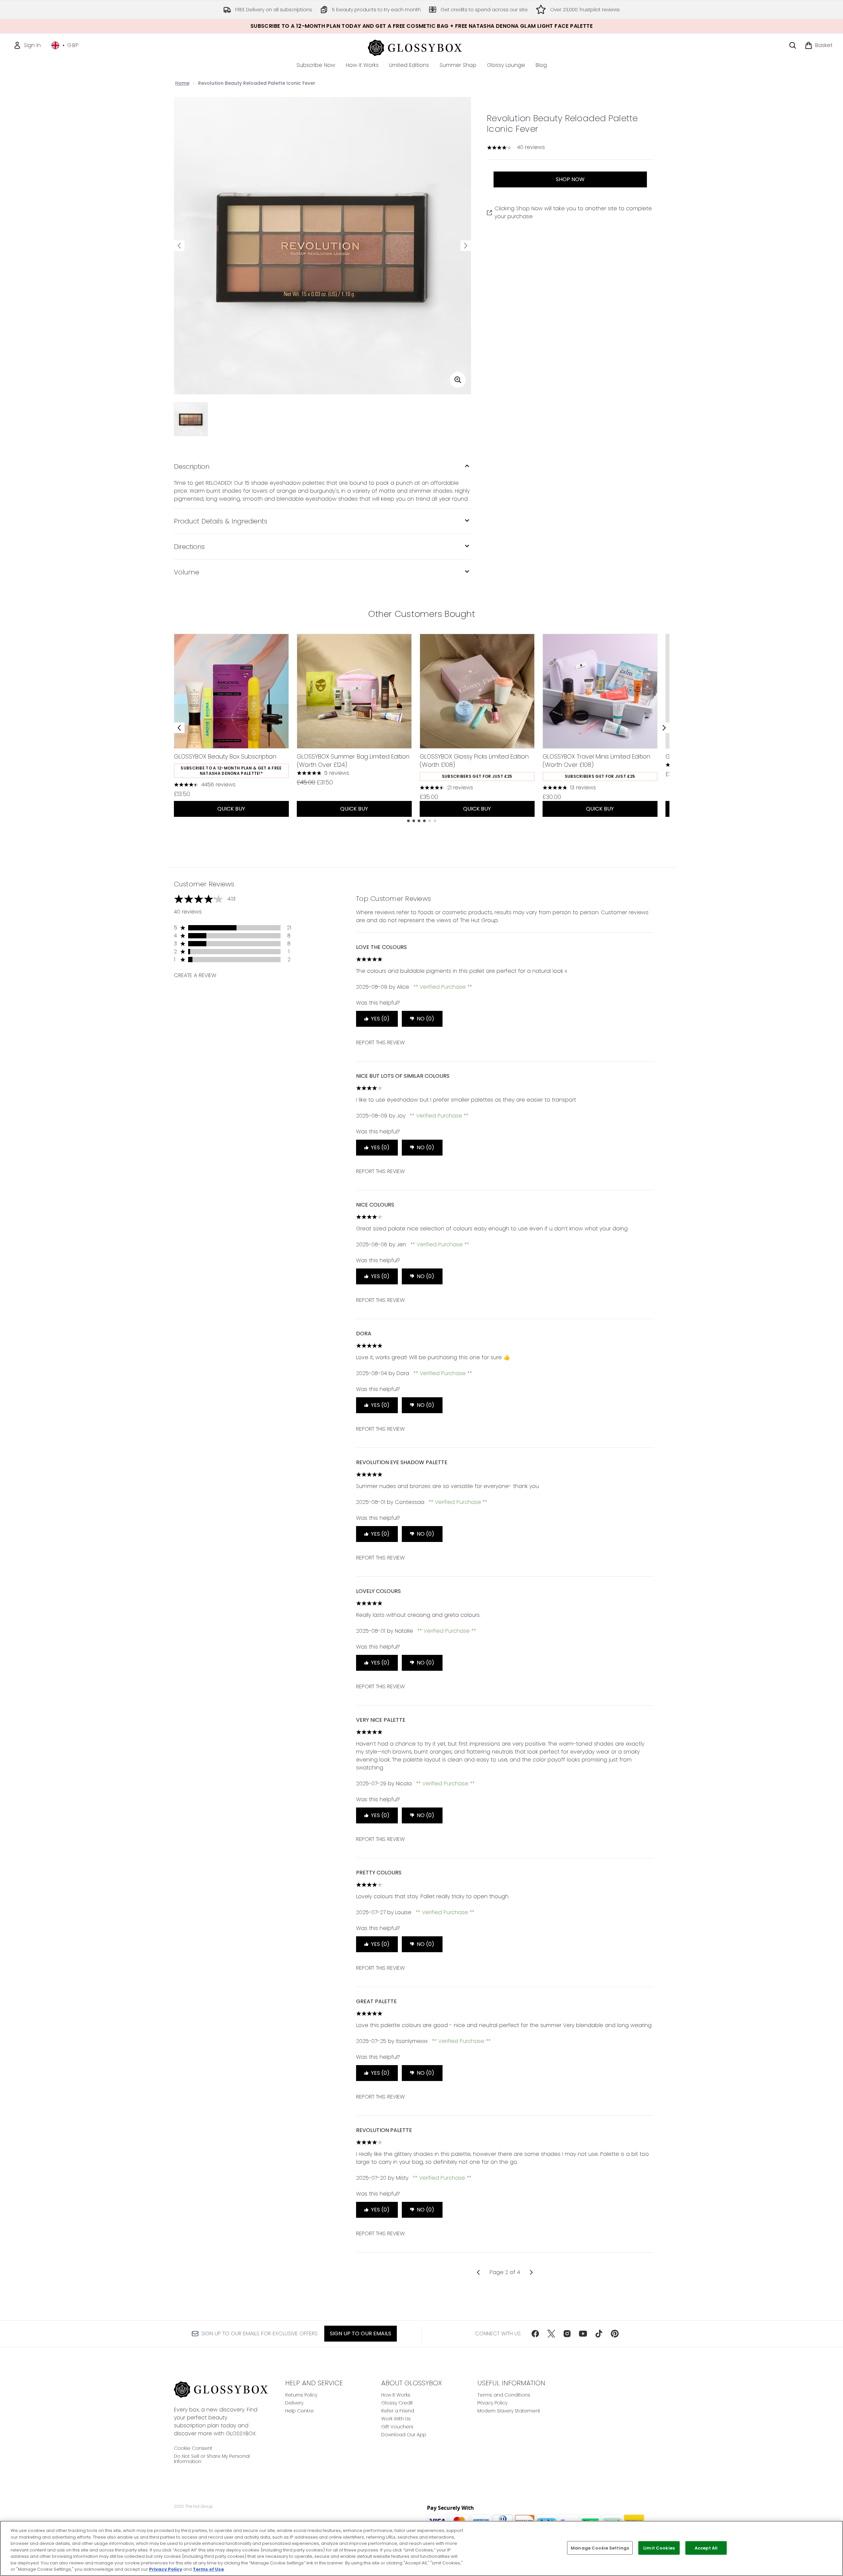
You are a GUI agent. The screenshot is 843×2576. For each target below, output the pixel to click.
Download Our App (404, 2435)
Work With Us (396, 2419)
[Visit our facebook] (535, 2334)
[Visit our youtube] (583, 2334)
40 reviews (531, 147)
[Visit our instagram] (567, 2334)
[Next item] (664, 728)
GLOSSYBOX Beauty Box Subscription (225, 756)
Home (182, 83)
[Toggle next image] (466, 246)
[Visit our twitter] (551, 2334)
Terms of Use (208, 2569)
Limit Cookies (659, 2548)
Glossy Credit (397, 2403)
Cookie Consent (193, 2448)
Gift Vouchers (397, 2427)
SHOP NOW (570, 179)
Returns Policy (301, 2395)
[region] (421, 2548)
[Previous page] (478, 2272)
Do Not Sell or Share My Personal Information (212, 2459)
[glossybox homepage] (421, 47)
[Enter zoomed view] (458, 380)
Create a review (195, 975)
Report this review (380, 1042)
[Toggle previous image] (179, 246)
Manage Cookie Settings (600, 2548)
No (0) (425, 1019)
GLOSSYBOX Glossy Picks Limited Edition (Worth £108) (474, 761)
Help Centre (299, 2411)
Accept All (706, 2548)
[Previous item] (179, 728)
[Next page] (531, 2272)
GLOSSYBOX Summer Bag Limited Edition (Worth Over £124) (353, 761)
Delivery (294, 2403)
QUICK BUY (231, 809)
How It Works (396, 2395)
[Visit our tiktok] (599, 2334)
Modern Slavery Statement (509, 2411)
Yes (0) (380, 1019)
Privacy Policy (492, 2403)
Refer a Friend (398, 2411)
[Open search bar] (793, 45)
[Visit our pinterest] (615, 2334)
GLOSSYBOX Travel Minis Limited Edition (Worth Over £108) (596, 761)
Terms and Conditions (504, 2395)
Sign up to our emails (361, 2333)
